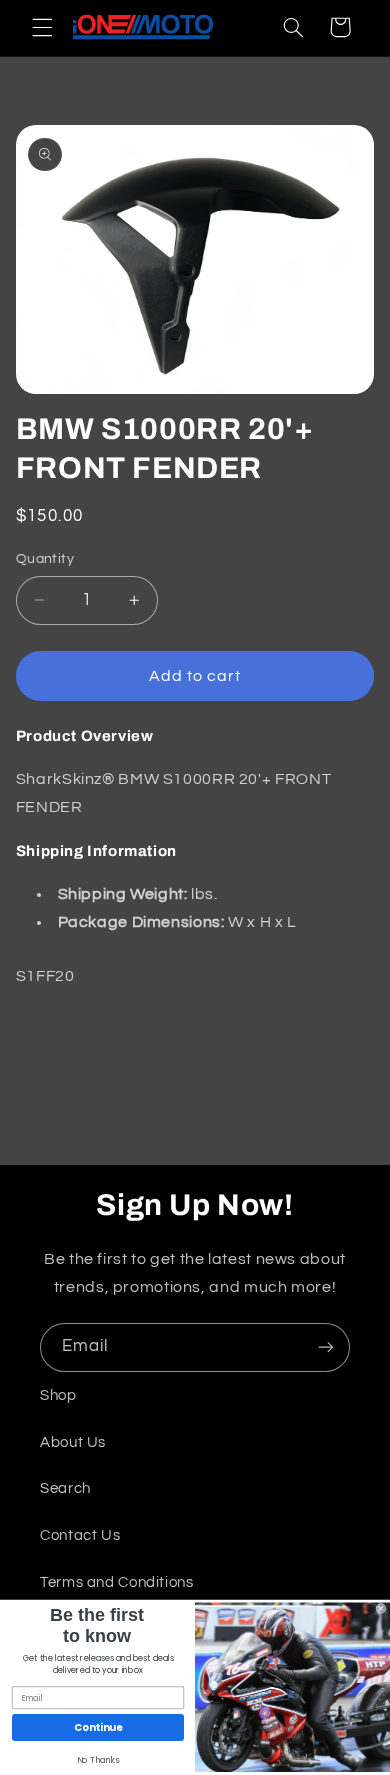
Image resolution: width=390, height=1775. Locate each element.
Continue (98, 1728)
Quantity (45, 559)
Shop (58, 1395)
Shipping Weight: (123, 894)
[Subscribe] (326, 1347)
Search (65, 1488)
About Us (73, 1442)
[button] (42, 27)
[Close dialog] (381, 1609)
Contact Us (80, 1535)
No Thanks (98, 1761)
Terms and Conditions (117, 1582)
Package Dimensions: (141, 922)
